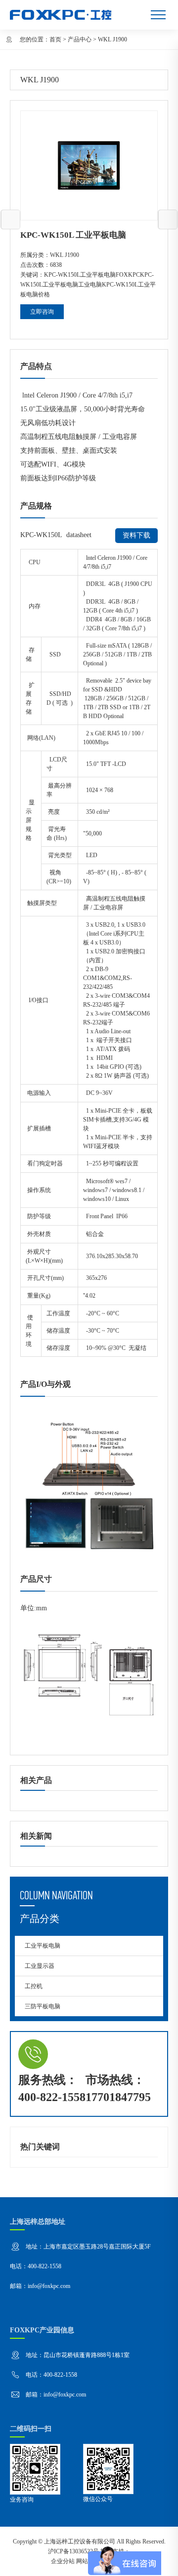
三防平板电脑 (43, 2006)
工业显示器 (40, 1966)
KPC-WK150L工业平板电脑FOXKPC (92, 275)
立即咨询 (42, 312)
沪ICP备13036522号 (73, 2551)
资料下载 (136, 535)
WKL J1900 (112, 39)
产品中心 (80, 39)
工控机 (34, 1986)
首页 (55, 39)
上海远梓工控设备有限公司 (80, 2541)
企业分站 (63, 2561)
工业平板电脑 (43, 1946)
